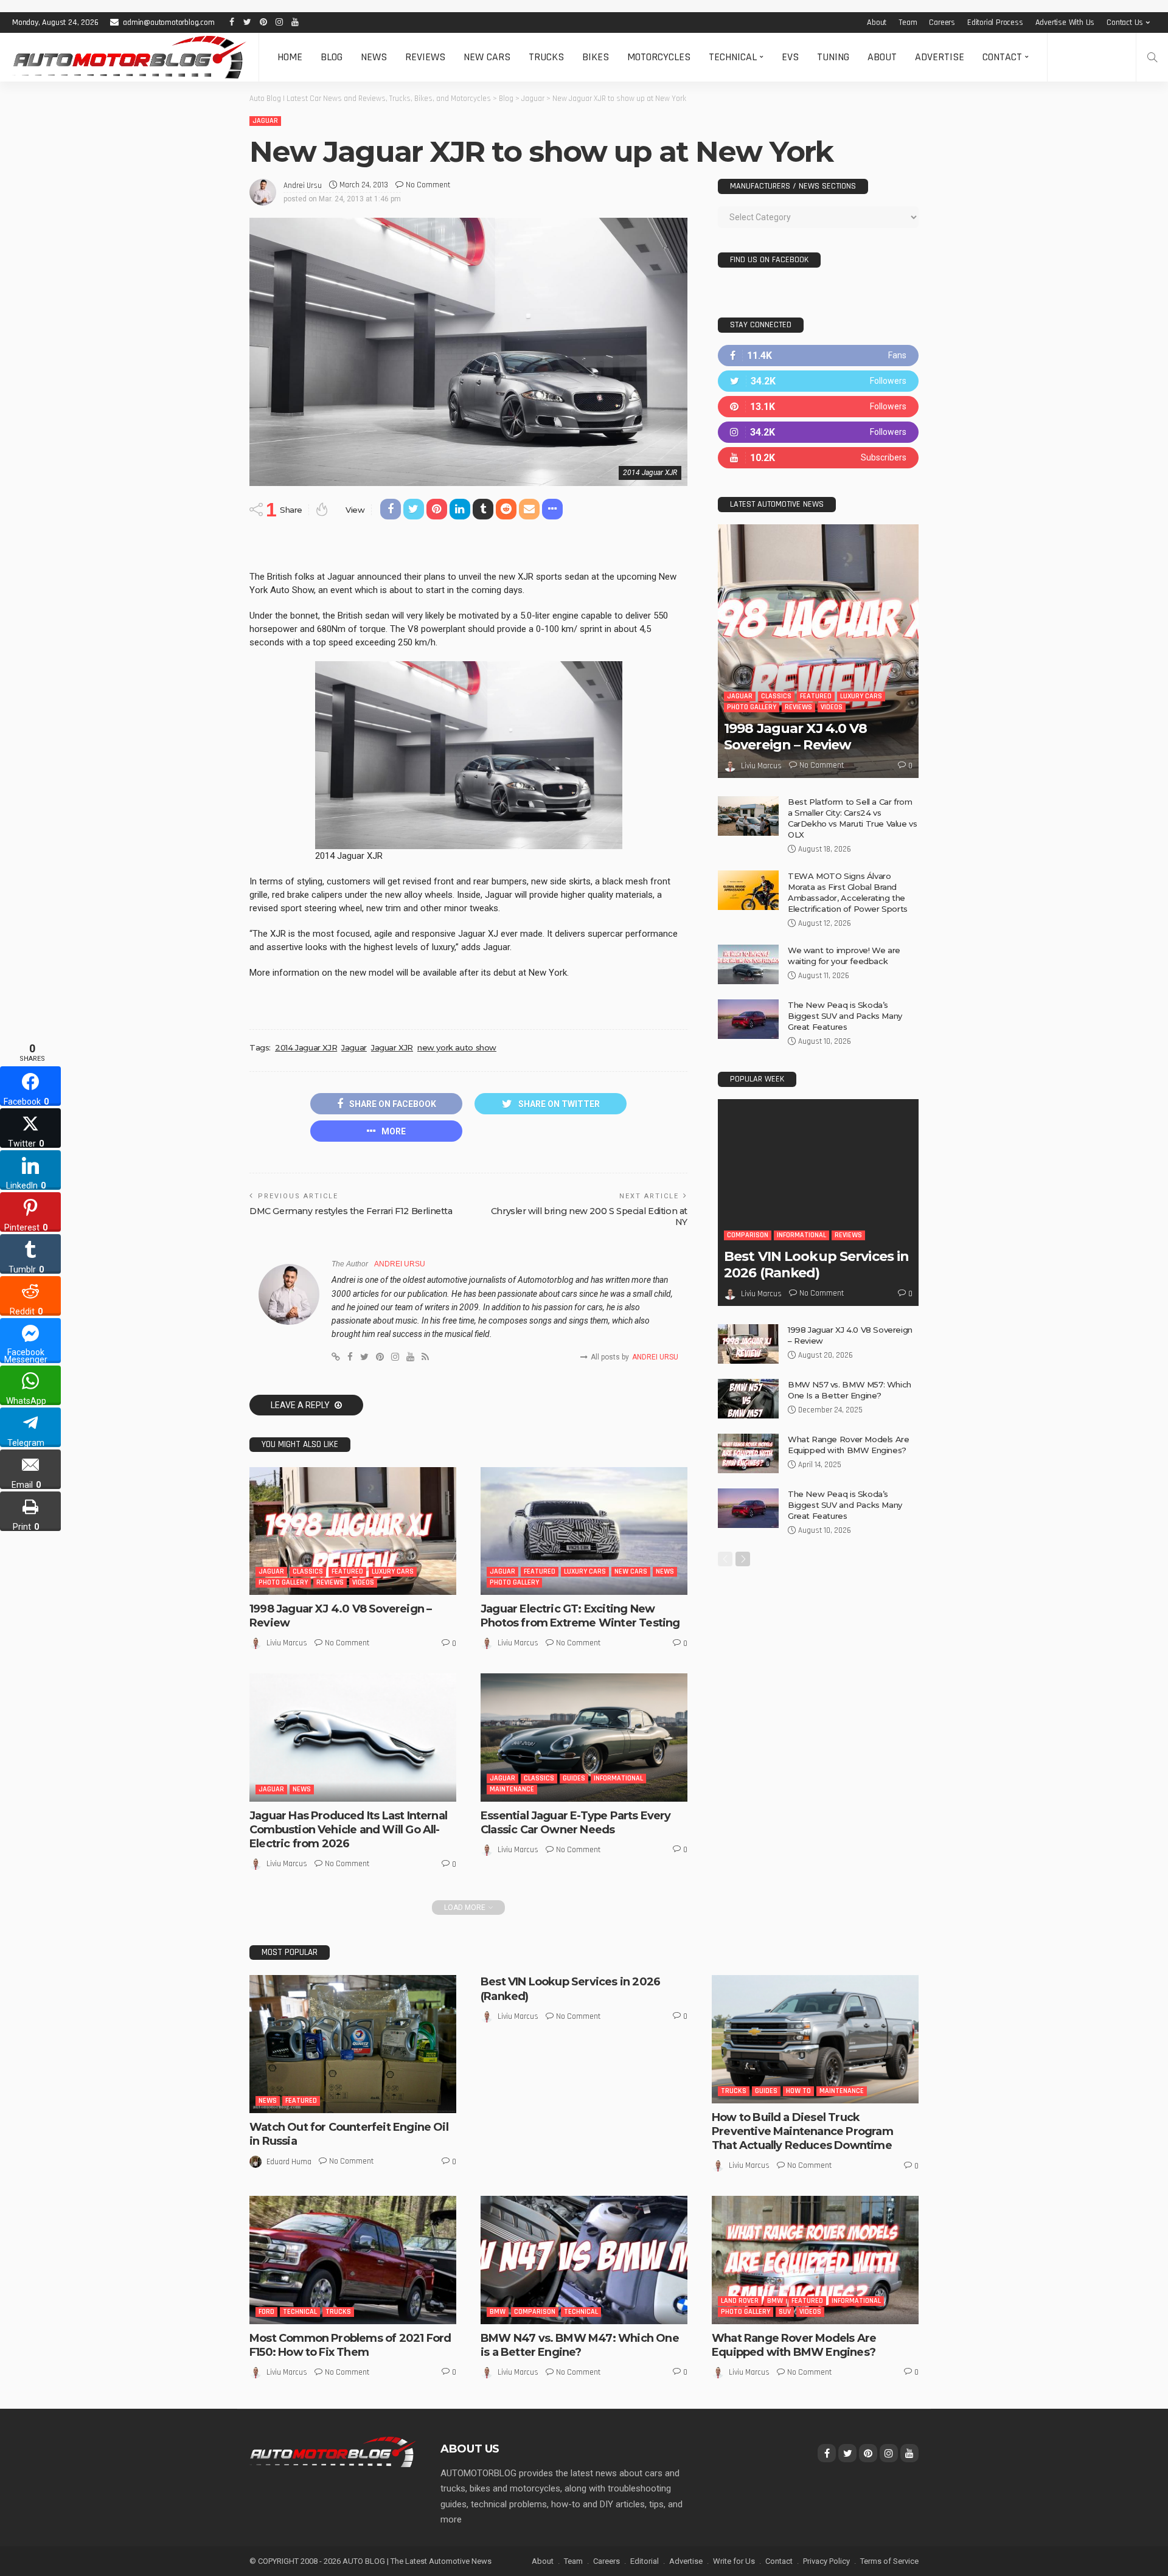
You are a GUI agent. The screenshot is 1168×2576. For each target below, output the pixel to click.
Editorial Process (995, 23)
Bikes (596, 57)
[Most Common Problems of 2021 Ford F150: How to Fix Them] (353, 2260)
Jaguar (265, 121)
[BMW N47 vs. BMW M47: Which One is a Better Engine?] (584, 2260)
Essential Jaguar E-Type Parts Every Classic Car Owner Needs (576, 1823)
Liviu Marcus (287, 1643)
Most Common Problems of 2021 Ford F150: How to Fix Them (350, 2345)
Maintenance (512, 1789)
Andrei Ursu (303, 186)
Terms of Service (889, 2561)
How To (798, 2091)
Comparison (748, 1235)
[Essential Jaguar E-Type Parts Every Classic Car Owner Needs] (584, 1737)
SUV (785, 2312)
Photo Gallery (283, 1582)
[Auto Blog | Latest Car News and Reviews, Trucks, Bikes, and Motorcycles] (333, 2451)
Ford (266, 2312)
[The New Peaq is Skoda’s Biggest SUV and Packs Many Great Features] (748, 1019)
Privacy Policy (826, 2561)
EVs (790, 57)
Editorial (645, 2561)
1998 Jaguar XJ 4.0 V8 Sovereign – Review (796, 736)
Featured (347, 1571)
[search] (1152, 57)
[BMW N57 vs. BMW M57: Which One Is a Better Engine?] (748, 1399)
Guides (574, 1778)
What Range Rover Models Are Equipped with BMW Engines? (794, 2345)
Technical (733, 57)
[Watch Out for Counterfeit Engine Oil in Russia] (353, 2044)
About (877, 23)
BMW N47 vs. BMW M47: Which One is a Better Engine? (580, 2345)
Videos (363, 1582)
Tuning (833, 57)
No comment (428, 185)
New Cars (487, 57)
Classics (308, 1571)
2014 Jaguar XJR (306, 1047)
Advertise (940, 57)
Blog (332, 57)
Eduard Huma (289, 2162)
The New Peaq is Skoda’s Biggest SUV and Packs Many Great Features (845, 1016)
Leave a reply (301, 1405)
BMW (498, 2312)
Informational (618, 1778)
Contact (1002, 57)
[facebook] (818, 356)
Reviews (425, 57)
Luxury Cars (393, 1571)
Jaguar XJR (392, 1047)
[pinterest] (818, 407)
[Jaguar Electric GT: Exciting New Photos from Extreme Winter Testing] (584, 1531)
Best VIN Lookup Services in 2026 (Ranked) (816, 1264)
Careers (942, 23)
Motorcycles (659, 57)
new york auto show (457, 1047)
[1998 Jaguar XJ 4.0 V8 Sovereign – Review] (353, 1531)
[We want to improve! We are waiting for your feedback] (748, 964)
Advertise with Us (1065, 23)
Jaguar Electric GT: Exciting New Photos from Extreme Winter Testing (580, 1616)
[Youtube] (818, 458)
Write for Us (734, 2561)
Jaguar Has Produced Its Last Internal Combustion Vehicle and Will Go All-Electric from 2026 (348, 1830)
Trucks (546, 57)
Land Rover (740, 2301)
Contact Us (1125, 23)
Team (908, 23)
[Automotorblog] (129, 57)
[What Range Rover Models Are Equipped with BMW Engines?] (748, 1453)
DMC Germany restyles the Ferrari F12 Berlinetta (351, 1211)
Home (290, 57)
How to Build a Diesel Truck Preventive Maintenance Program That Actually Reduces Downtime (802, 2132)
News (374, 57)
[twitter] (818, 381)
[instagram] (818, 432)
